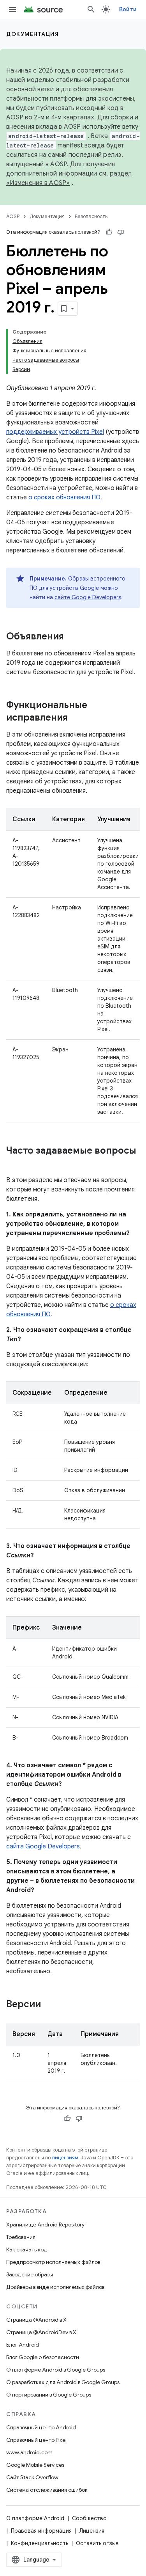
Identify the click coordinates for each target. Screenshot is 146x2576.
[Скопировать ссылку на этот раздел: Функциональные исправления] (76, 718)
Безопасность (91, 216)
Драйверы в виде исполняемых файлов (55, 2287)
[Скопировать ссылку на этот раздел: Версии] (49, 2005)
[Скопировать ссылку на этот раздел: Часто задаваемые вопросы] (14, 1164)
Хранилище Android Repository (45, 2224)
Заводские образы (30, 2274)
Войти (128, 9)
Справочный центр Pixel (36, 2440)
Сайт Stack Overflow (32, 2477)
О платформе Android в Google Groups (56, 2370)
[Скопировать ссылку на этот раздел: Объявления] (72, 637)
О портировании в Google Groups (49, 2395)
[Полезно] (109, 232)
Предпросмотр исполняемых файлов (53, 2262)
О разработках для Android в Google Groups (63, 2382)
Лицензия (92, 2531)
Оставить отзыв (97, 2543)
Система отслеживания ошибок (47, 2490)
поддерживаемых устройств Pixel (55, 432)
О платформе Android (35, 2518)
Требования (21, 2237)
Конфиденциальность (40, 2543)
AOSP (13, 216)
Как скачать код (27, 2249)
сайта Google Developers (43, 1846)
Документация (33, 34)
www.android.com (29, 2452)
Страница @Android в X (36, 2320)
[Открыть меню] (12, 9)
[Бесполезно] (121, 232)
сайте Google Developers (88, 597)
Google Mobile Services (35, 2465)
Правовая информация (41, 2531)
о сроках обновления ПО (64, 497)
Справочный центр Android (41, 2427)
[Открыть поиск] (91, 9)
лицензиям (65, 2158)
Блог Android (23, 2345)
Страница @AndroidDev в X (41, 2332)
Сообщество (89, 2518)
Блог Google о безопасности (43, 2357)
